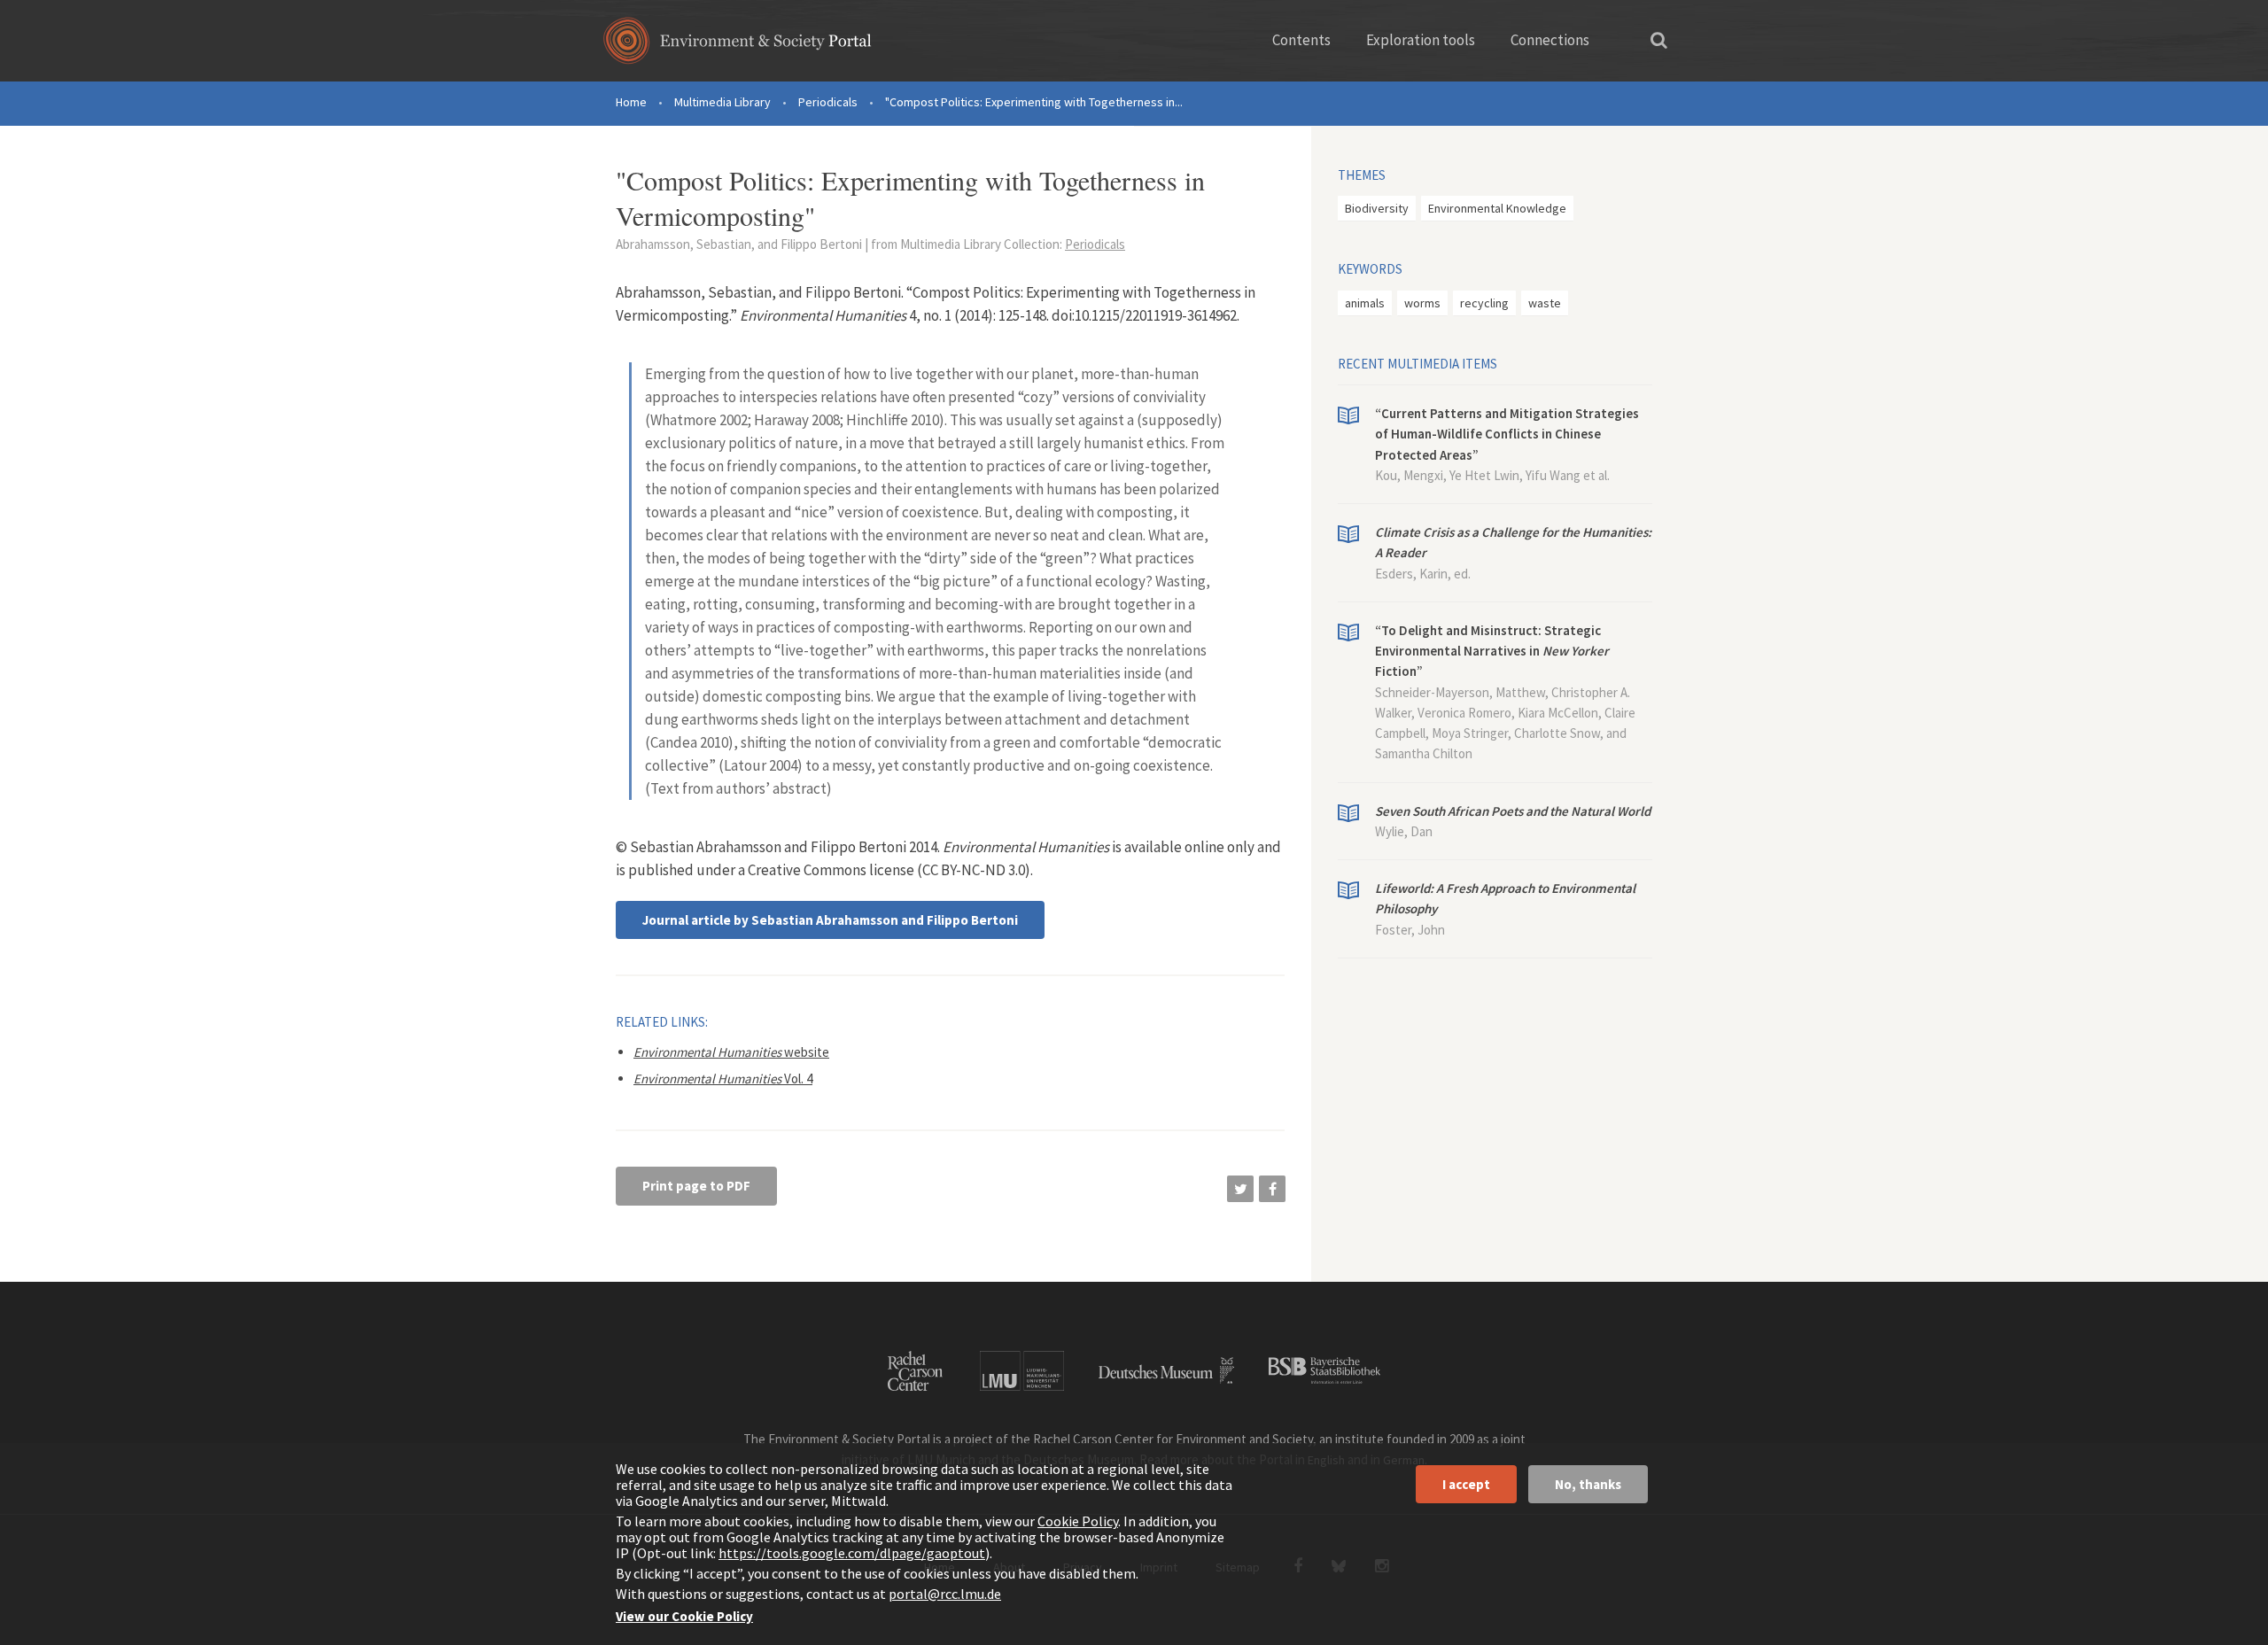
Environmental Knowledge (1497, 208)
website (731, 1052)
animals (1365, 303)
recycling (1484, 303)
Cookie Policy (1078, 1521)
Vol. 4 (723, 1079)
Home (631, 102)
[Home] (738, 47)
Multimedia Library (722, 102)
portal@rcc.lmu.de (945, 1594)
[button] (1240, 1189)
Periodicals (828, 102)
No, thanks (1588, 1484)
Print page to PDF (696, 1186)
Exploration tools (1421, 40)
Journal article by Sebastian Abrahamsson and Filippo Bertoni (830, 920)
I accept (1466, 1484)
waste (1545, 303)
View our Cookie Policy (684, 1616)
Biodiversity (1377, 208)
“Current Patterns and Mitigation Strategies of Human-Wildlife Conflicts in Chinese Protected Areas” (1507, 434)
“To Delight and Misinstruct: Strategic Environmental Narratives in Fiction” (1492, 651)
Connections (1550, 40)
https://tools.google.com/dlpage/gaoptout (852, 1553)
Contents (1301, 40)
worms (1422, 303)
